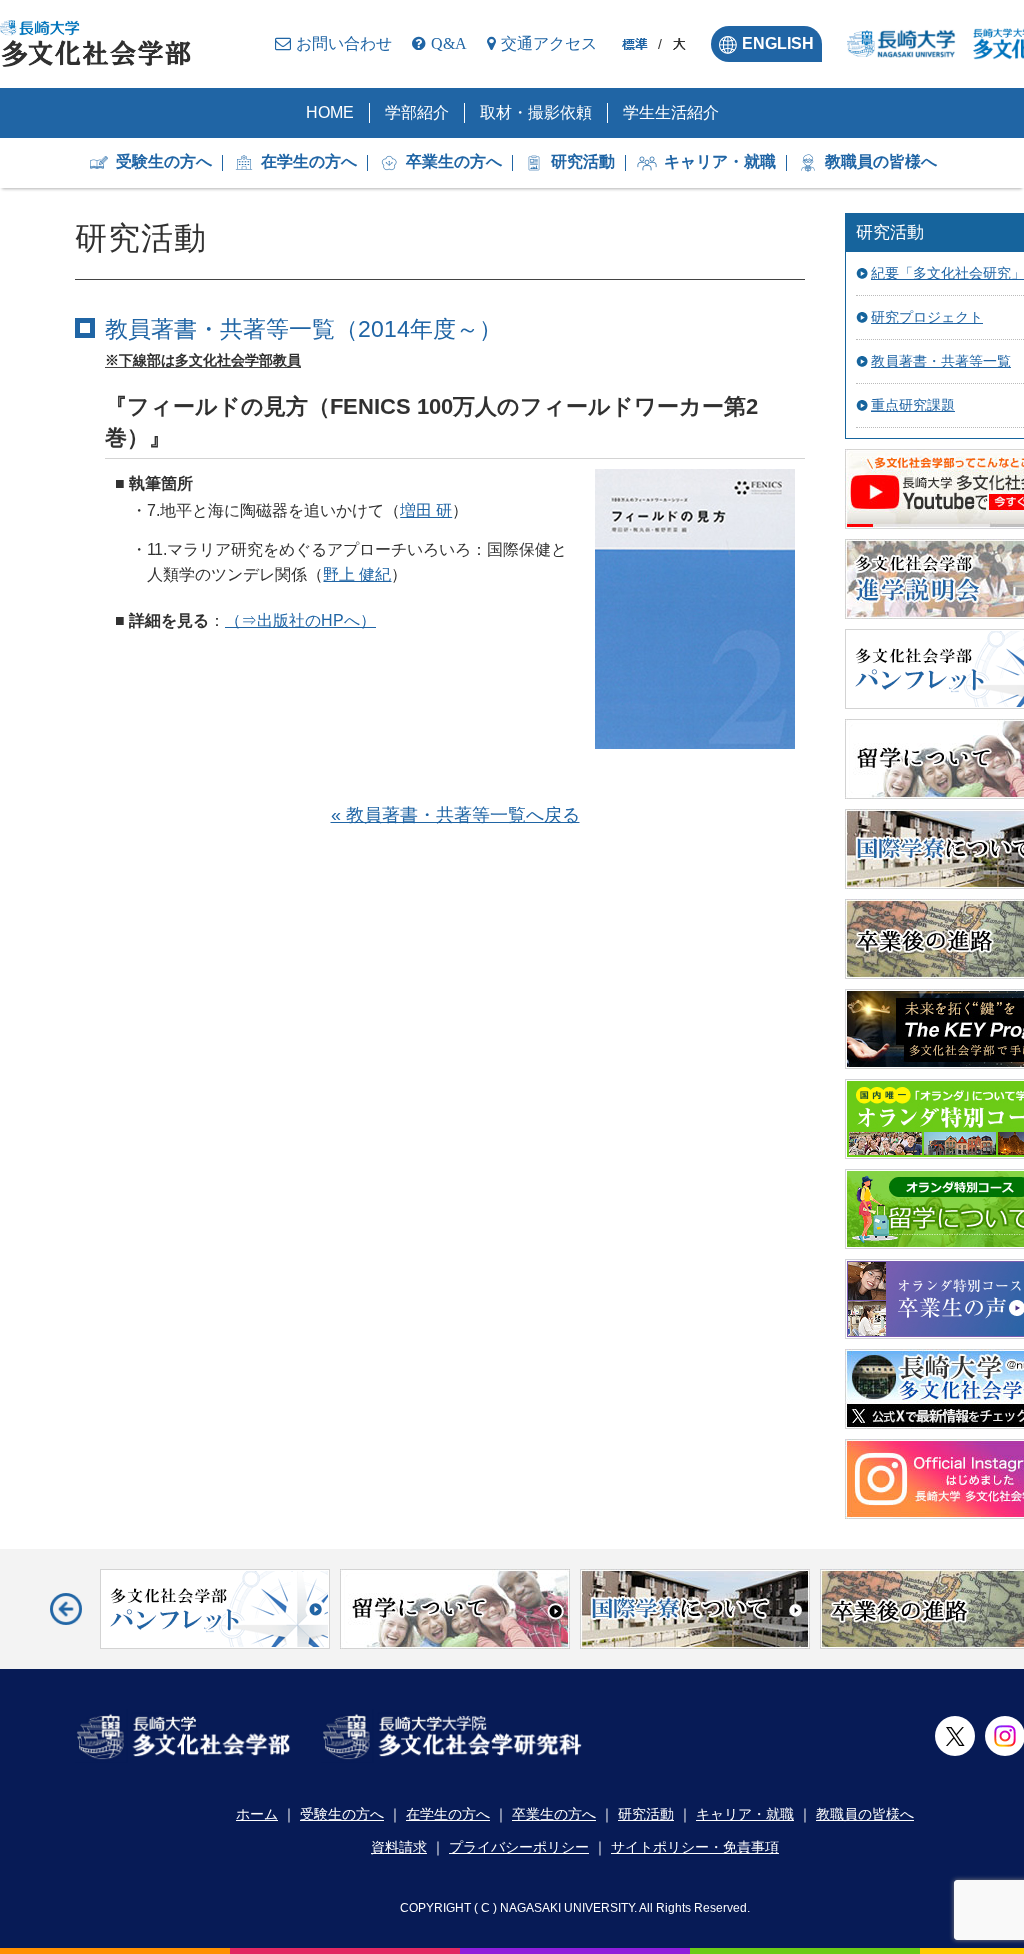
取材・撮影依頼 (536, 112)
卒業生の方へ (454, 161)
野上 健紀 (357, 574)
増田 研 (426, 510)
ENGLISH (778, 43)
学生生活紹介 (671, 112)
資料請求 (399, 1847)
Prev (66, 1609)
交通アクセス (549, 43)
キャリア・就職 (720, 161)
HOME (330, 112)
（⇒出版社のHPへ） (300, 620)
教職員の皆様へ (881, 161)
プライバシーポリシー (519, 1847)
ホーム (257, 1814)
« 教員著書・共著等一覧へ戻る (455, 815)
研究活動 (583, 161)
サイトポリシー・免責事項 (695, 1847)
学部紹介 (417, 112)
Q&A (449, 43)
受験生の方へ (164, 161)
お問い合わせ (344, 43)
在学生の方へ (309, 161)
